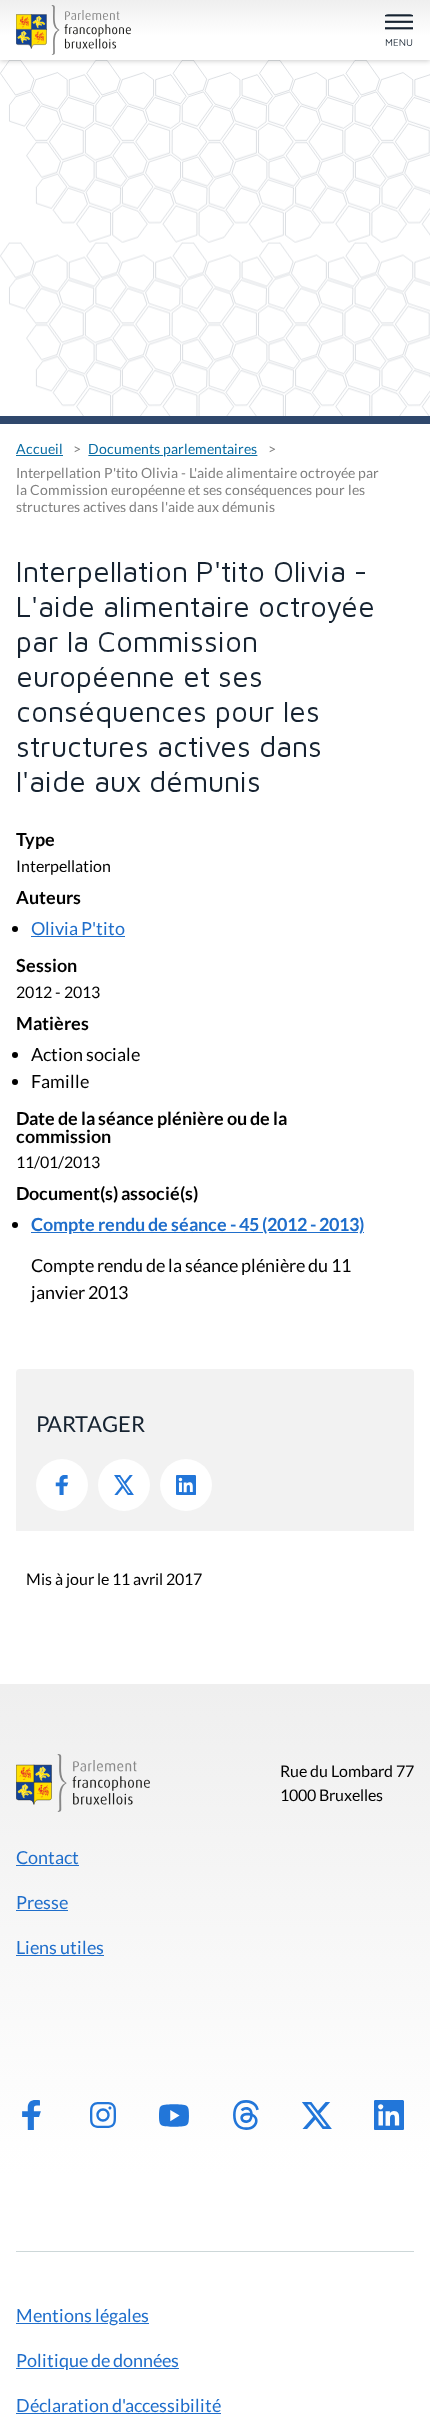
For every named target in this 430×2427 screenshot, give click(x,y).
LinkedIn (186, 1485)
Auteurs (48, 898)
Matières (52, 1024)
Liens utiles (60, 1947)
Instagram (103, 2115)
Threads (246, 2115)
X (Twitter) (317, 2115)
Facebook (62, 1485)
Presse (42, 1902)
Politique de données (97, 2360)
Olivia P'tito (78, 928)
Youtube (174, 2115)
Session (46, 966)
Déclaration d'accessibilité (118, 2405)
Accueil (39, 448)
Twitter (124, 1485)
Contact (47, 1857)
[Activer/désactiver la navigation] (399, 31)
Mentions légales (82, 2315)
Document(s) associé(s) (107, 1194)
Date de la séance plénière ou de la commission (151, 1128)
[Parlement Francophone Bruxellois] (79, 30)
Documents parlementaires (172, 448)
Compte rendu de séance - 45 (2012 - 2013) (197, 1224)
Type (35, 840)
